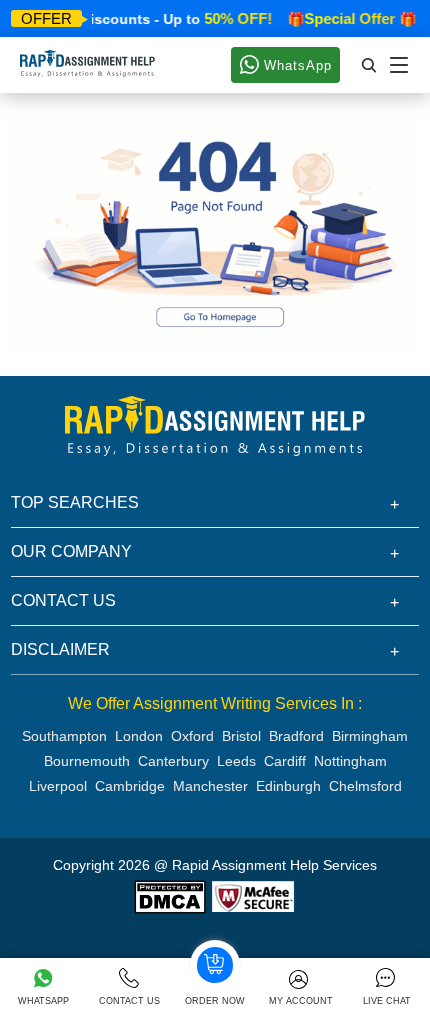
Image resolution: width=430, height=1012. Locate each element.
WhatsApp (295, 65)
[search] (370, 65)
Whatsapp (43, 1001)
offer (46, 18)
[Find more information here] (243, 726)
